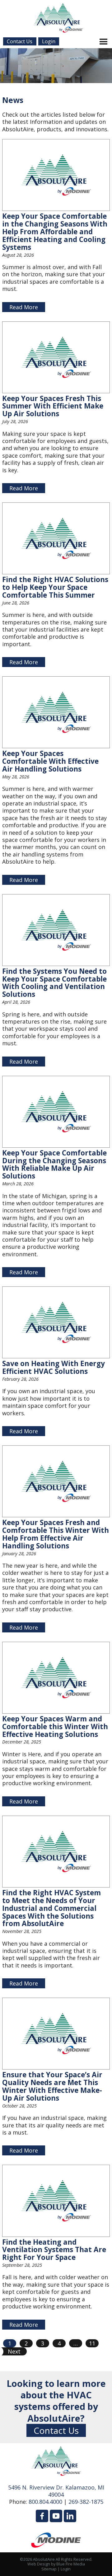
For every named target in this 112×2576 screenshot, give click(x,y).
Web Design (39, 2564)
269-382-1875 (86, 2502)
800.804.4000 (45, 2502)
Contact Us (56, 2430)
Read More (24, 307)
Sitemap (49, 2569)
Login (66, 2569)
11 (92, 2343)
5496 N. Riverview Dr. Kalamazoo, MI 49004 (56, 2491)
